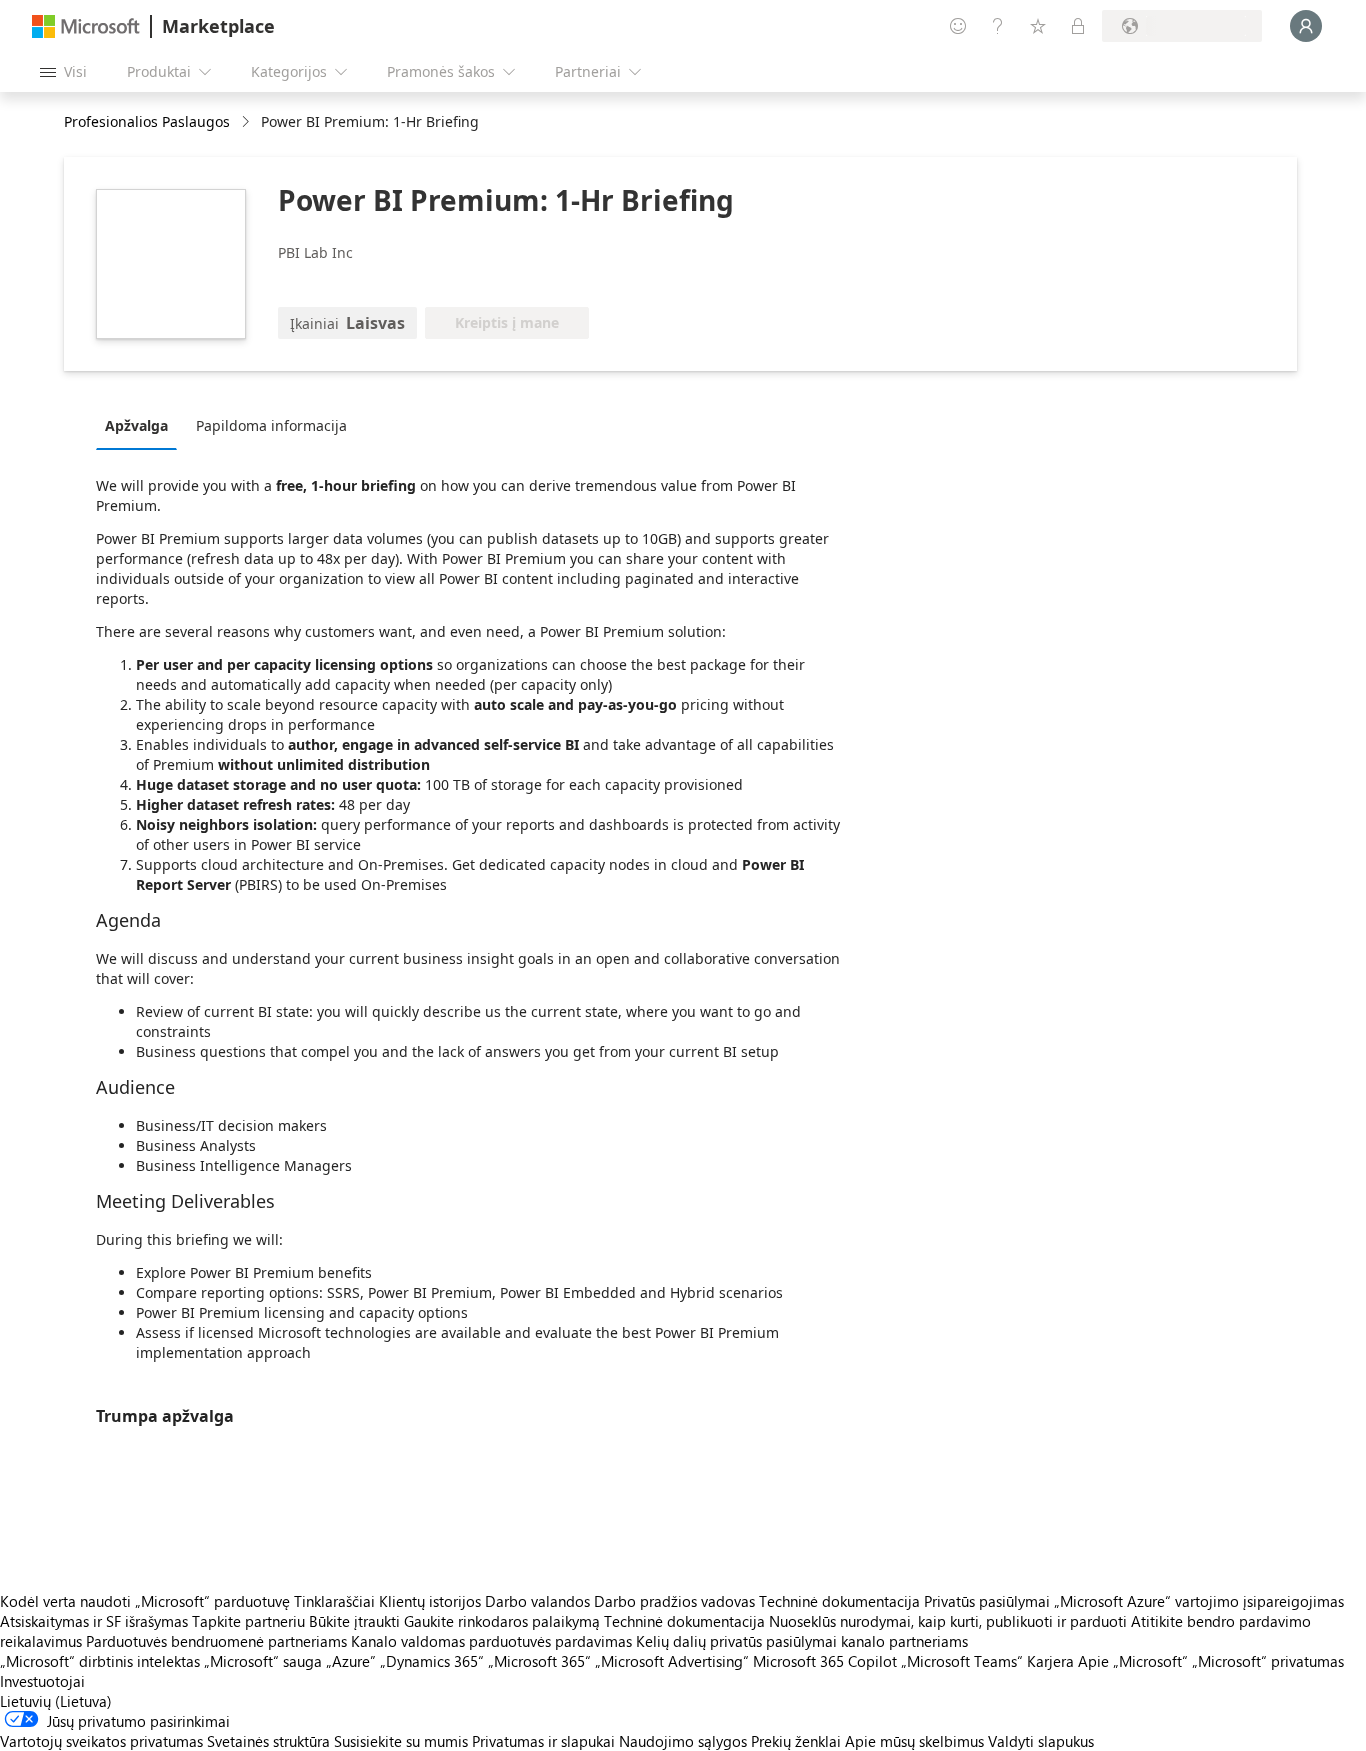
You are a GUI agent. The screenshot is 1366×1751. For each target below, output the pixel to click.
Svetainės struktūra (268, 1741)
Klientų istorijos (430, 1601)
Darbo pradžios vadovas (674, 1601)
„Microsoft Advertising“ (672, 1661)
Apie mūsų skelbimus (914, 1741)
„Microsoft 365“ (539, 1661)
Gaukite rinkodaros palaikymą (502, 1621)
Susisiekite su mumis (401, 1741)
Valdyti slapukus (1041, 1741)
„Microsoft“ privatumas (1268, 1661)
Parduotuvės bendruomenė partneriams (216, 1641)
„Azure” (351, 1661)
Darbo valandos (537, 1601)
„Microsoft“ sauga (263, 1661)
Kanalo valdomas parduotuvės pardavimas (491, 1641)
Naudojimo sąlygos (683, 1741)
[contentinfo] (247, 122)
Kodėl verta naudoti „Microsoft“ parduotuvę (145, 1601)
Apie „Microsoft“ (1133, 1661)
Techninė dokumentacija (839, 1601)
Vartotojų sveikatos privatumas (101, 1741)
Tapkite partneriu (248, 1621)
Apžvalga (136, 425)
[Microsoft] (86, 26)
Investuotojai (42, 1681)
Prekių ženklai (796, 1741)
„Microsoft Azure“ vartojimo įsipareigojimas (1199, 1601)
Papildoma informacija (271, 425)
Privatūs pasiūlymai (987, 1601)
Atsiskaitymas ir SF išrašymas (94, 1621)
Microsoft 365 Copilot (825, 1661)
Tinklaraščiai (334, 1601)
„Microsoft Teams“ (962, 1661)
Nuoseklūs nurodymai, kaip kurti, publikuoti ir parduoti (948, 1621)
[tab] (141, 425)
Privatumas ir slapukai (543, 1741)
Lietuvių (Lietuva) (56, 1701)
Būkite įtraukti (354, 1621)
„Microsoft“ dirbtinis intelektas (100, 1661)
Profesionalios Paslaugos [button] (147, 121)
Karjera (1050, 1661)
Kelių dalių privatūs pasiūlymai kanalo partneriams (802, 1641)
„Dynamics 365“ (432, 1661)
